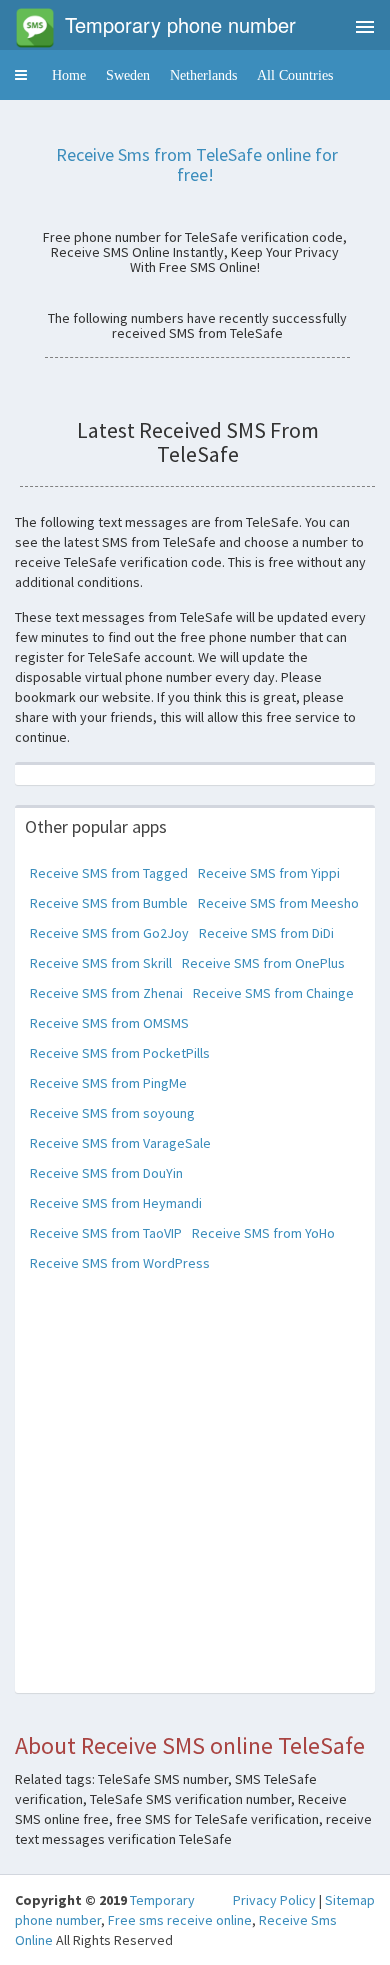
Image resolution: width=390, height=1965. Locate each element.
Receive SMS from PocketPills (120, 1053)
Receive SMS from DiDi (266, 933)
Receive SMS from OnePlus (263, 963)
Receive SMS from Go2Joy (109, 933)
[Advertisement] (195, 1498)
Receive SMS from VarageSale (120, 1143)
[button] (21, 75)
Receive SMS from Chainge (273, 993)
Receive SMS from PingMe (108, 1083)
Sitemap (350, 1900)
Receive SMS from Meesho (278, 903)
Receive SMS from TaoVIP (106, 1233)
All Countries (295, 75)
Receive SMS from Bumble (109, 903)
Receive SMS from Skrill (101, 963)
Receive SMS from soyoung (112, 1113)
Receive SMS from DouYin (106, 1173)
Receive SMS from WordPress (120, 1263)
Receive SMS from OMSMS (109, 1023)
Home (69, 75)
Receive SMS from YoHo (263, 1233)
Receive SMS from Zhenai (106, 993)
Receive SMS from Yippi (269, 873)
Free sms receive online (180, 1920)
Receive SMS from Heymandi (116, 1203)
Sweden (128, 75)
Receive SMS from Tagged (109, 873)
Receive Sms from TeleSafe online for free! (197, 164)
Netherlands (203, 75)
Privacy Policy (274, 1900)
